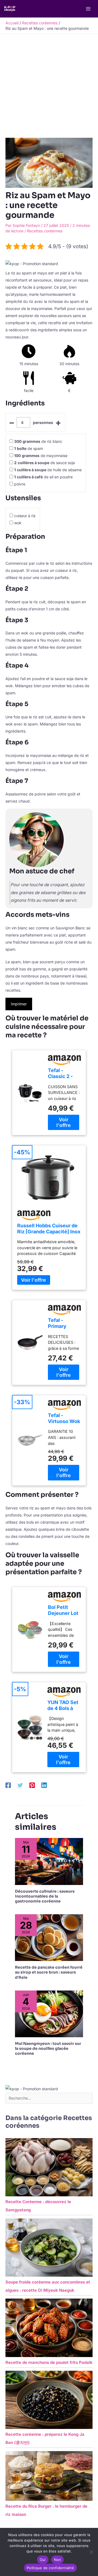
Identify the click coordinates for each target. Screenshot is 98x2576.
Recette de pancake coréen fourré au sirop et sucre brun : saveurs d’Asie (49, 1972)
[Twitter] (20, 1785)
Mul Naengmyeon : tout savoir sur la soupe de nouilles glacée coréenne (48, 2048)
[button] (32, 263)
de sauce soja (45, 463)
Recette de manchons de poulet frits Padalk (49, 2362)
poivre (20, 484)
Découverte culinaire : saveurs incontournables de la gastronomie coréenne (45, 1896)
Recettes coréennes (45, 231)
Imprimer (19, 1004)
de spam (29, 448)
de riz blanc (38, 441)
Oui (43, 2560)
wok (18, 523)
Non (58, 2560)
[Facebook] (8, 1785)
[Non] (91, 2552)
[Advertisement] (49, 86)
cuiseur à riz (25, 516)
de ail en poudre (43, 477)
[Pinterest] (32, 1785)
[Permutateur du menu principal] (88, 9)
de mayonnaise (41, 456)
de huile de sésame (48, 470)
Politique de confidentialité (50, 2568)
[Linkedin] (44, 1785)
